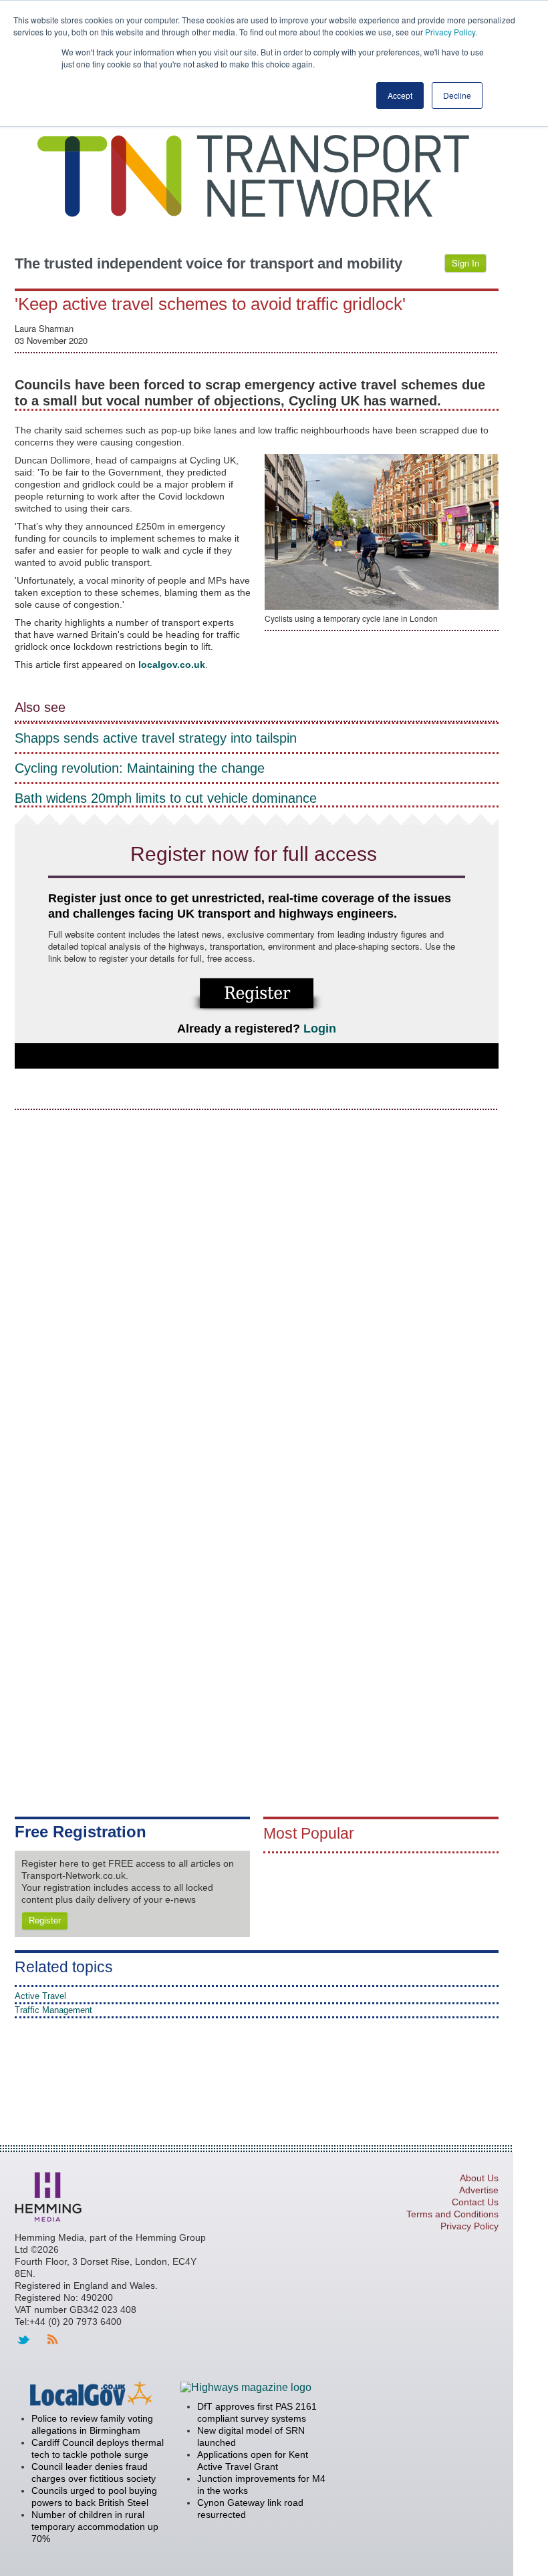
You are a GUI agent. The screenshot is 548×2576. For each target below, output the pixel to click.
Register (45, 1920)
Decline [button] (457, 95)
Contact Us (475, 2202)
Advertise (479, 2190)
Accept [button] (400, 95)
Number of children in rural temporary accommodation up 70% (95, 2527)
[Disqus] (257, 1289)
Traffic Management (53, 2010)
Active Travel (40, 1996)
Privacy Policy (450, 32)
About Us (479, 2178)
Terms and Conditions (452, 2214)
